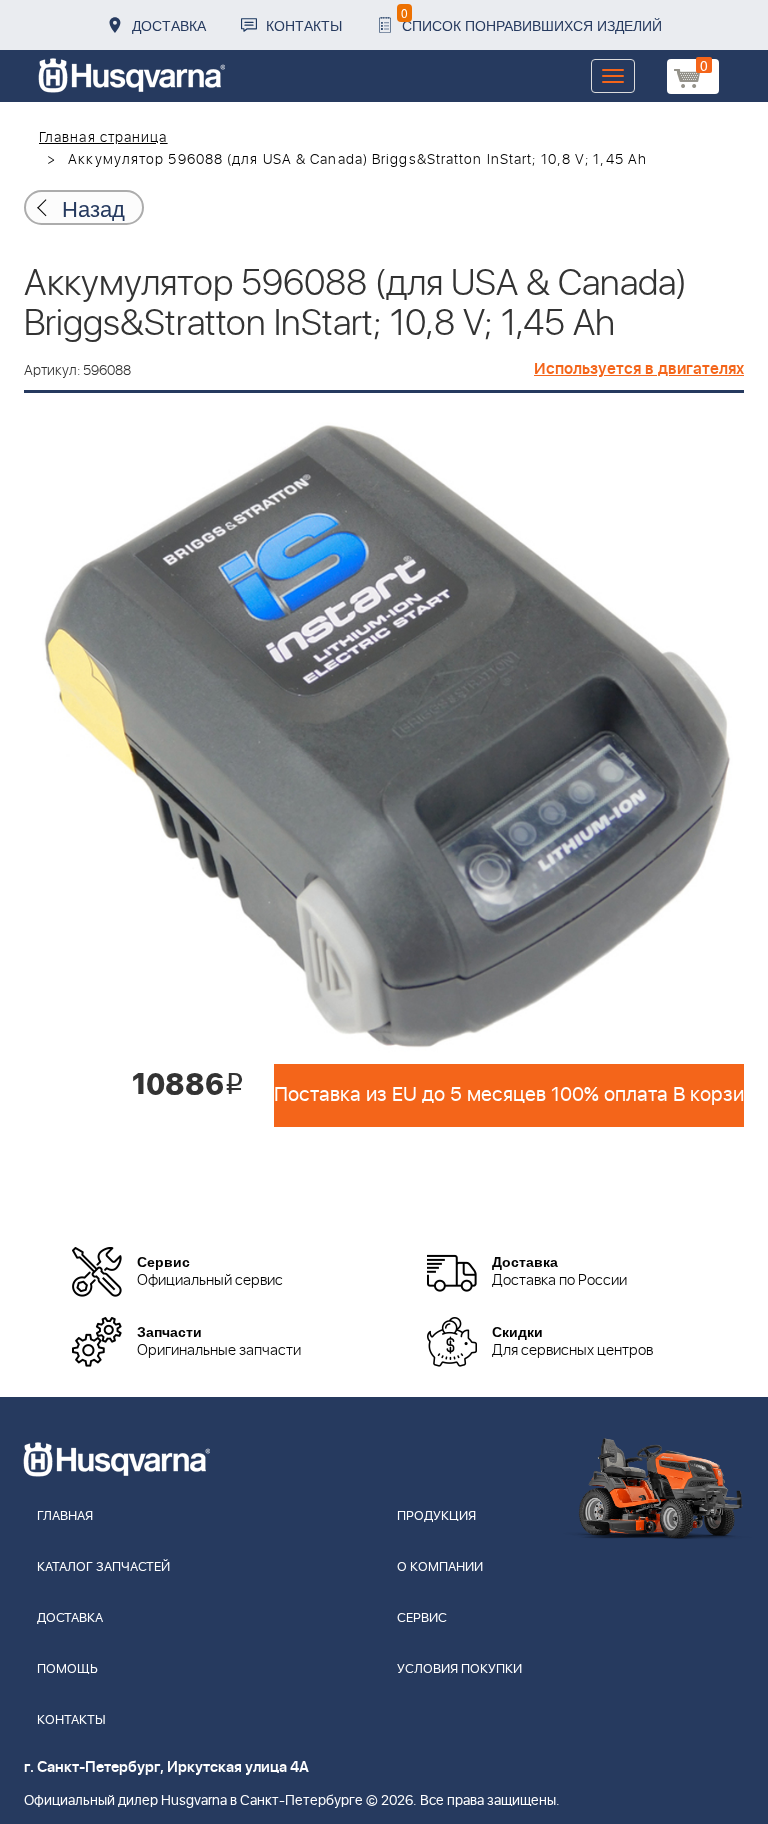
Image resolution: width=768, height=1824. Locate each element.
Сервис (422, 1618)
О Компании (440, 1567)
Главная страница (103, 138)
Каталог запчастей (103, 1567)
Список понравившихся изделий (531, 19)
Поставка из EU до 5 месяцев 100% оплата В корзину (509, 1095)
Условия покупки (459, 1669)
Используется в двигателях (639, 369)
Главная (65, 1516)
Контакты (304, 25)
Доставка (169, 25)
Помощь (67, 1669)
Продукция (436, 1516)
